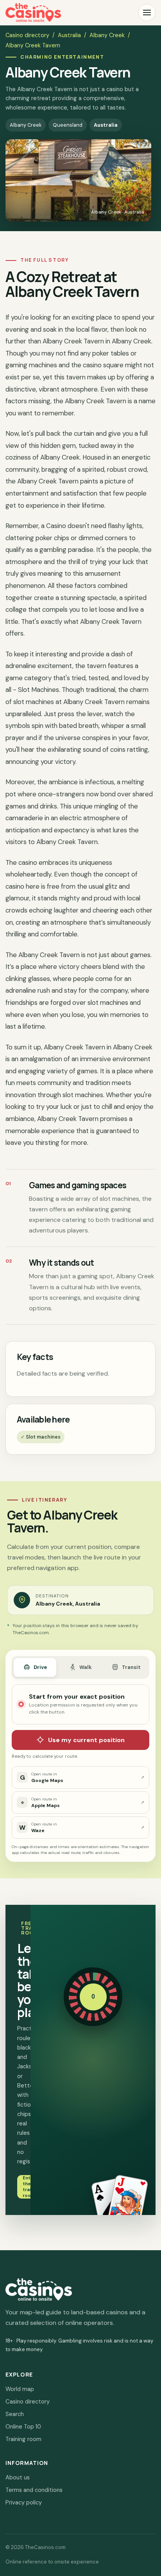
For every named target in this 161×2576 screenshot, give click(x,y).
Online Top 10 (23, 2427)
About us (18, 2477)
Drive (40, 1667)
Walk (86, 1667)
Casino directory (27, 35)
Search (15, 2414)
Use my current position (86, 1740)
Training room (23, 2439)
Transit (131, 1667)
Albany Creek (107, 35)
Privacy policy (24, 2502)
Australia (69, 35)
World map (20, 2389)
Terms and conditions (34, 2490)
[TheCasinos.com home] (33, 13)
